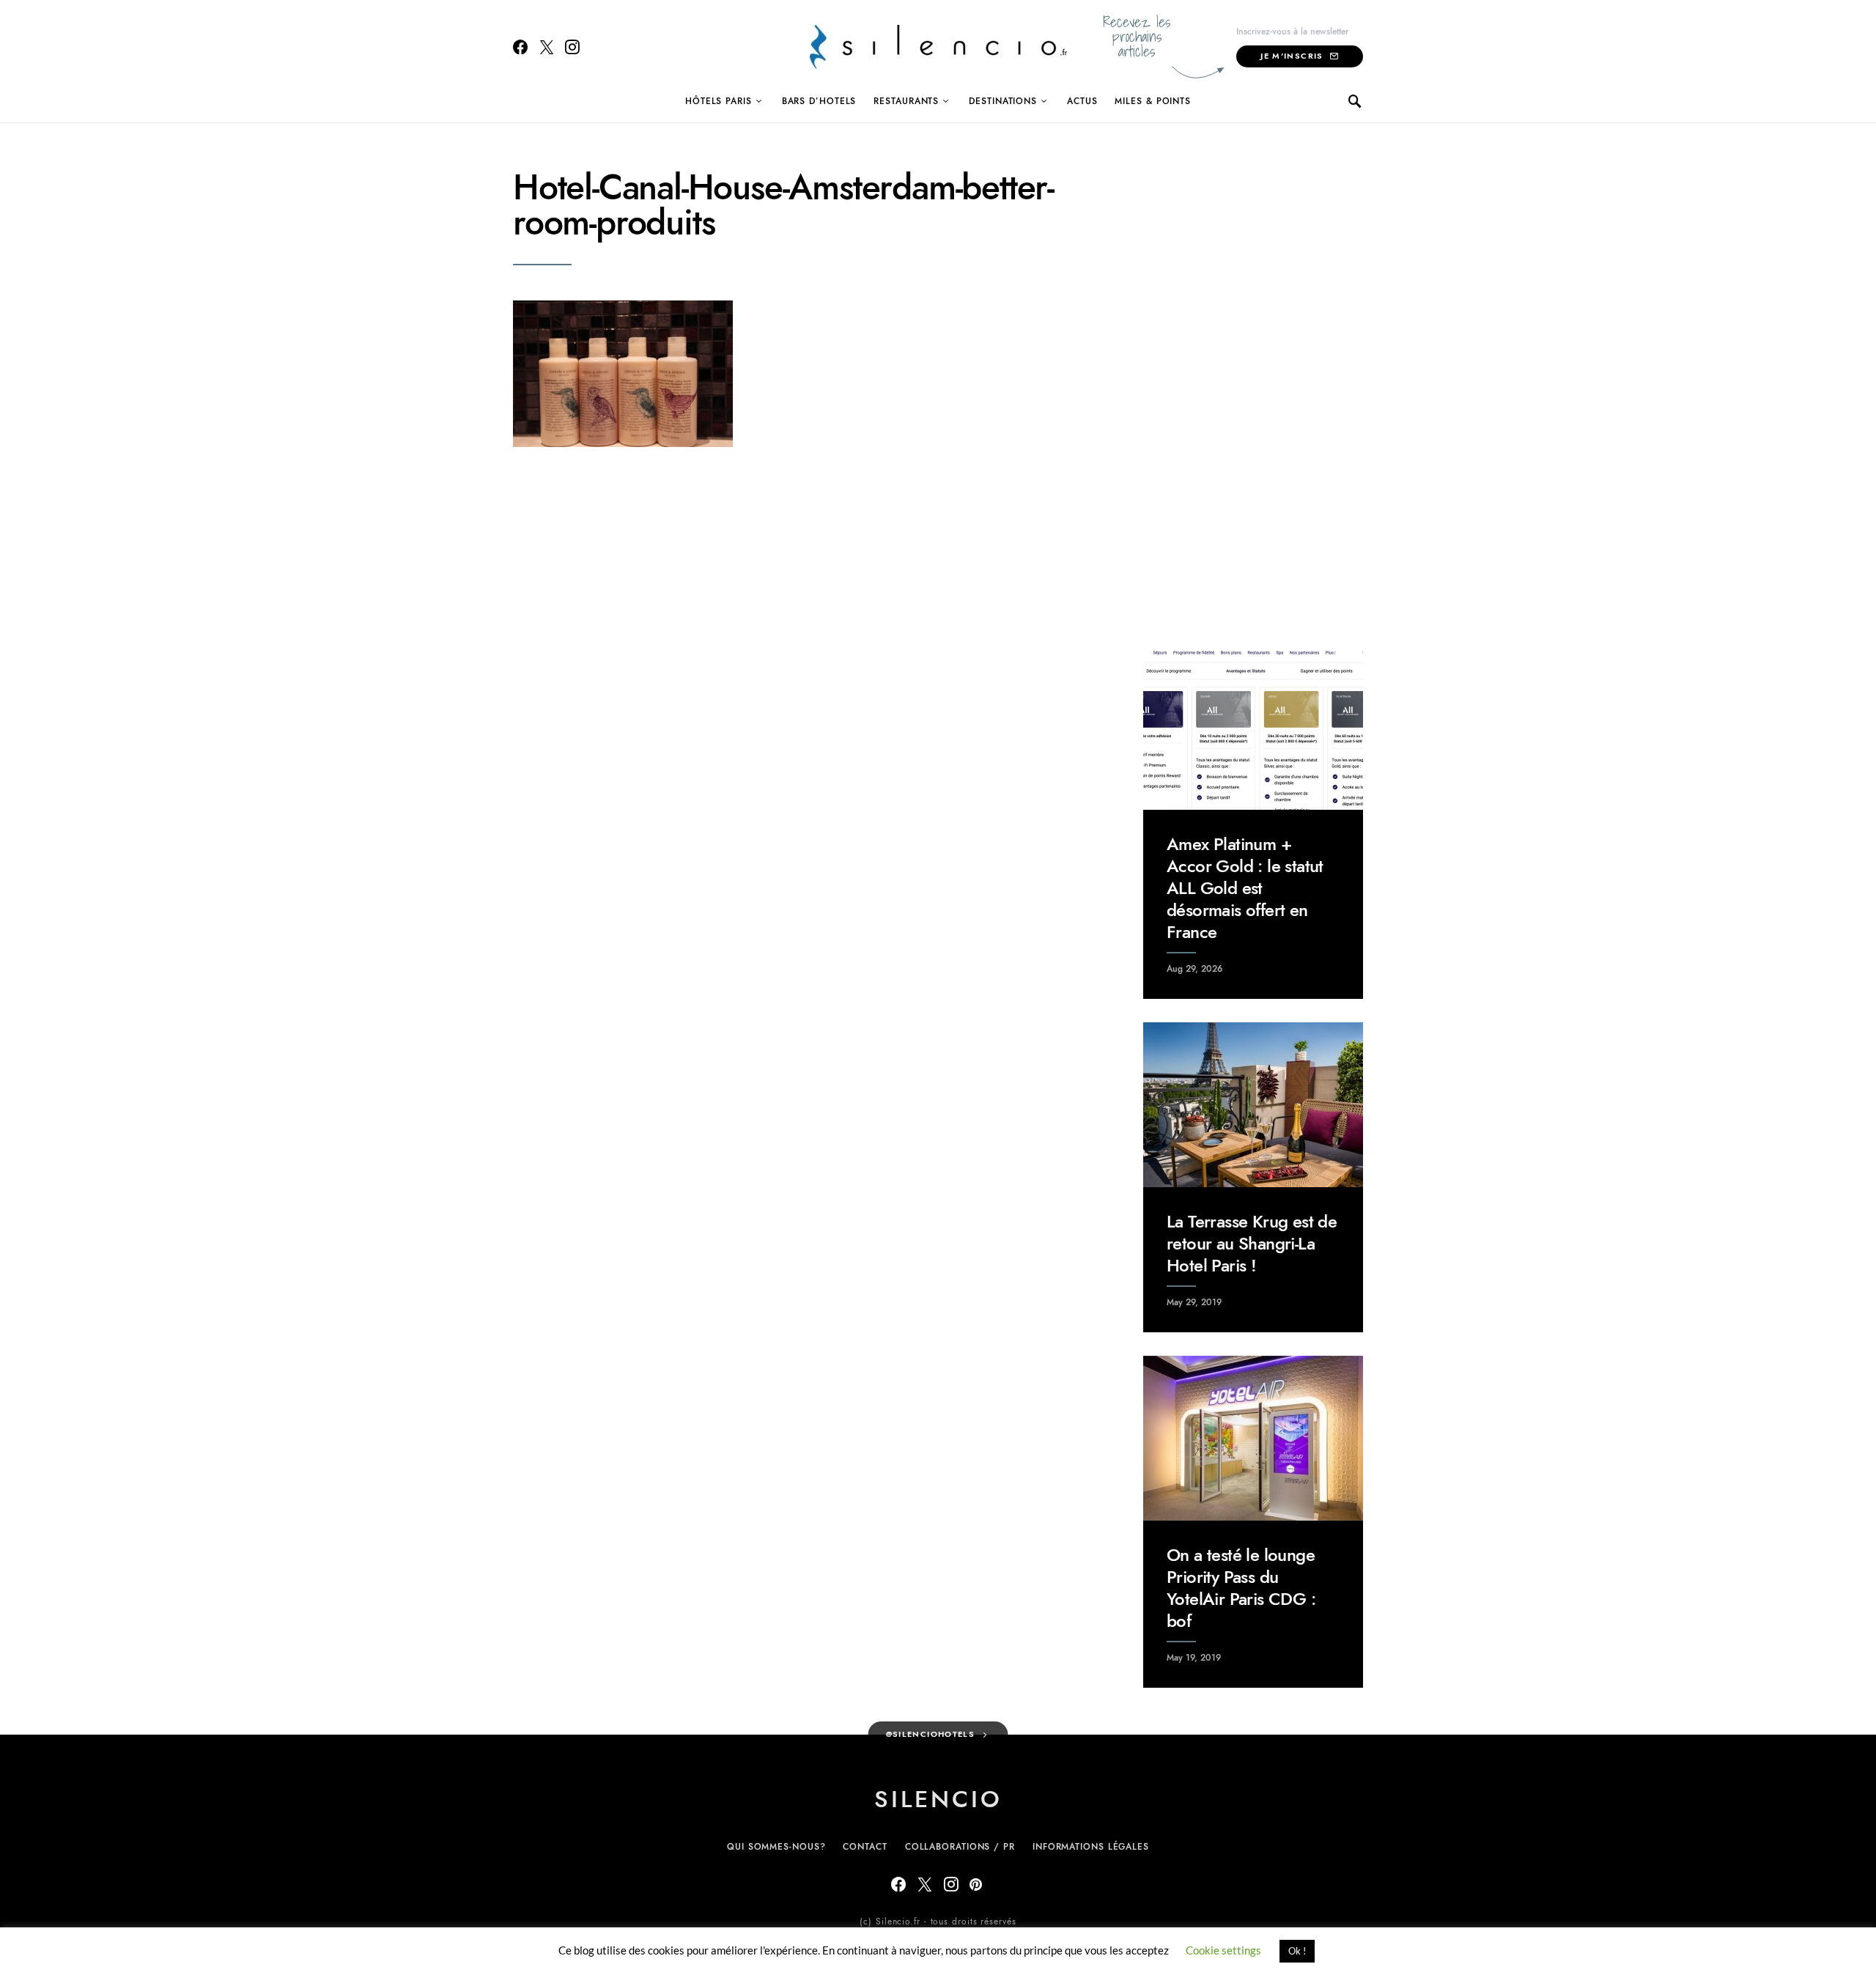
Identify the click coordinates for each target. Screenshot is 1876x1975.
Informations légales (1091, 1847)
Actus (1082, 101)
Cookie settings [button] (1223, 1950)
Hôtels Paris (719, 101)
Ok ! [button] (1297, 1951)
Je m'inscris (1292, 56)
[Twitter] (547, 47)
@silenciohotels (931, 1734)
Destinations (1003, 101)
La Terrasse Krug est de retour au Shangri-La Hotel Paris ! (1252, 1243)
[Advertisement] (1253, 390)
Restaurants (906, 101)
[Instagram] (572, 47)
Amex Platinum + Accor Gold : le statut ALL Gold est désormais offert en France (1245, 888)
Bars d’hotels (819, 101)
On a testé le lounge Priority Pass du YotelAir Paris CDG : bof (1241, 1588)
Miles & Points (1153, 101)
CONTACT (865, 1847)
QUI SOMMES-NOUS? (776, 1847)
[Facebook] (520, 47)
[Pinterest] (976, 1884)
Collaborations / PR (960, 1847)
